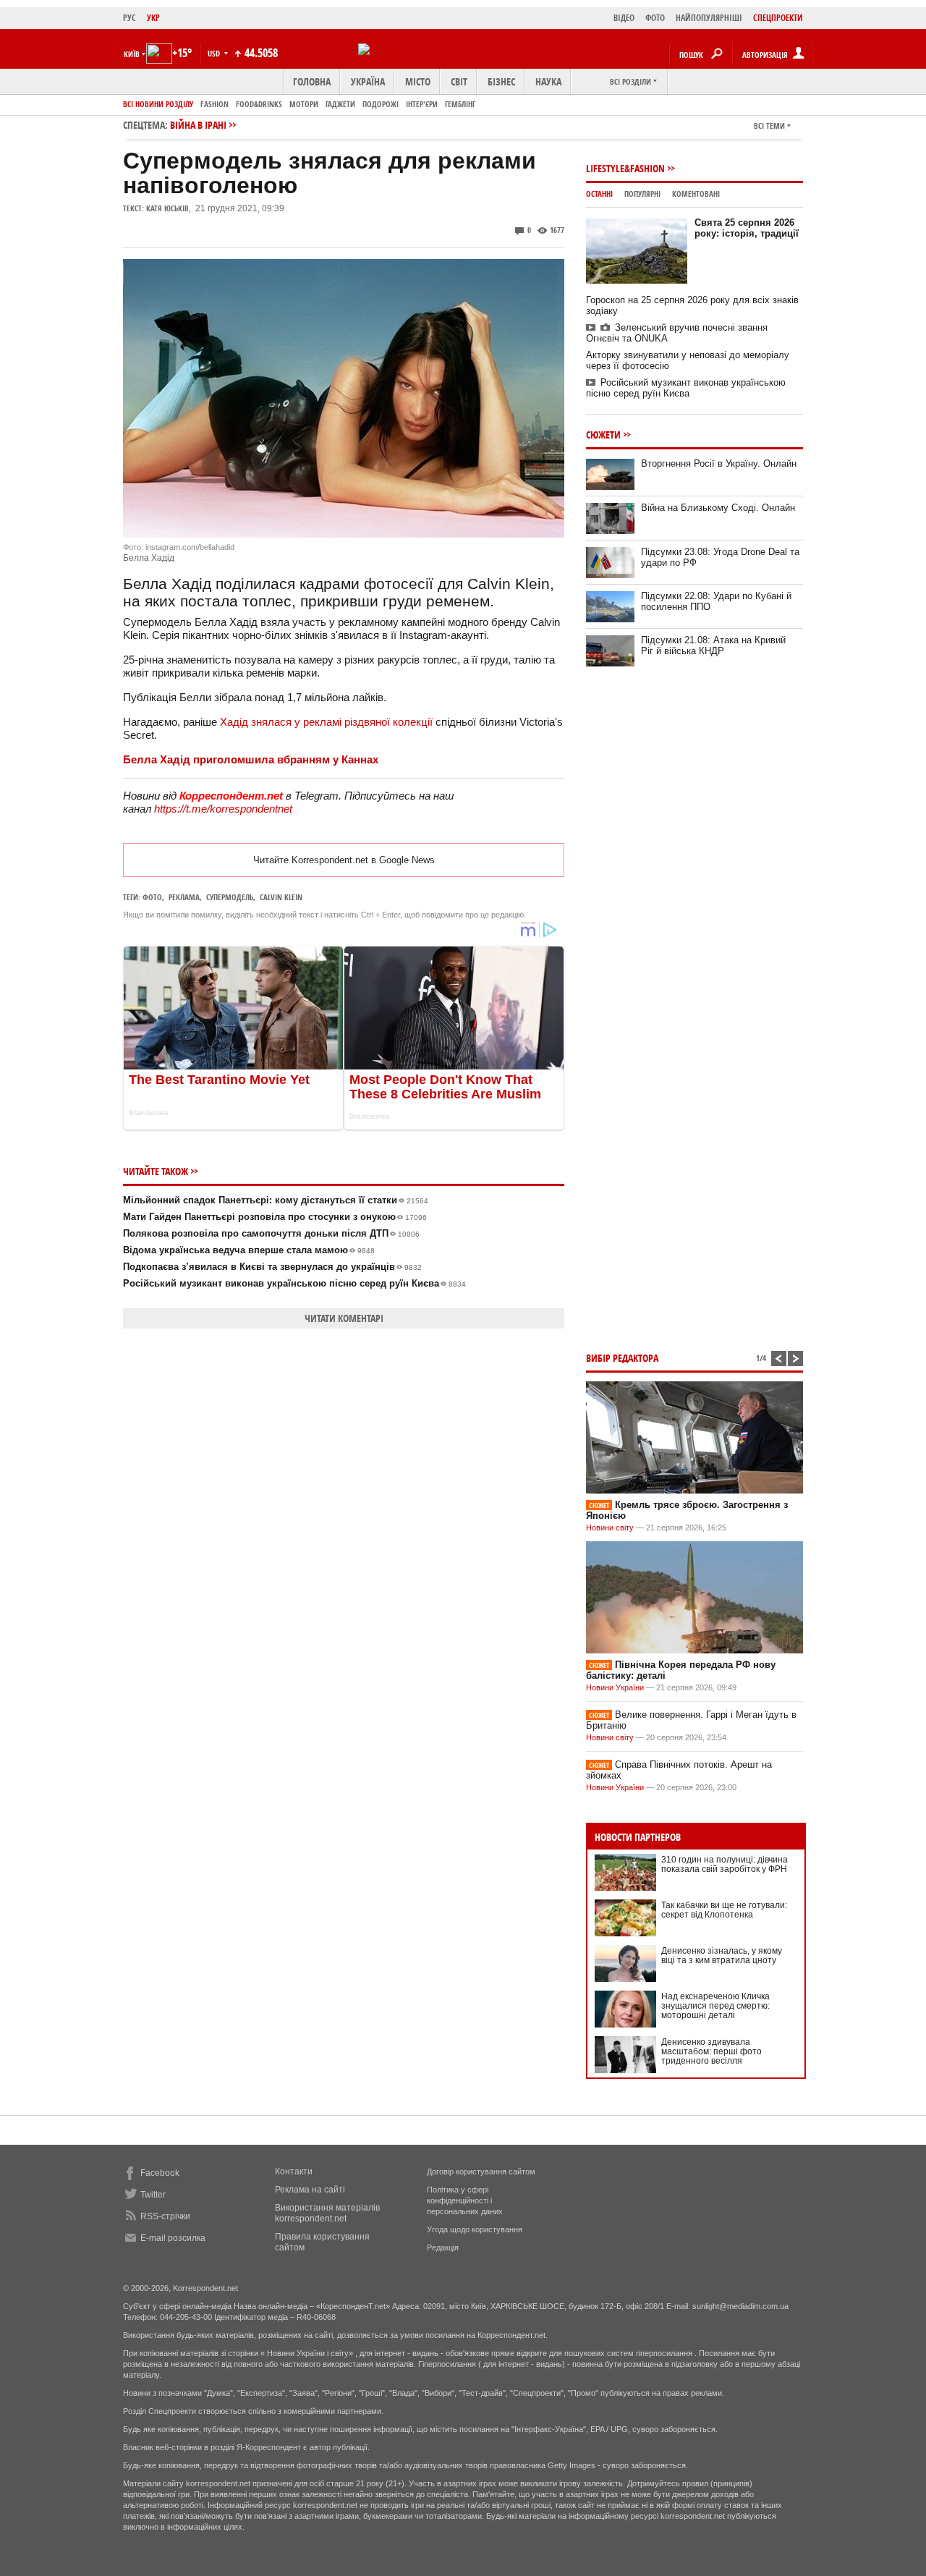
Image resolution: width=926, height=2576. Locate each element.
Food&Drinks (259, 104)
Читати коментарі (344, 1318)
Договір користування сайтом (481, 2172)
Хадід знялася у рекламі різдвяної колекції (326, 722)
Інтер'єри (422, 104)
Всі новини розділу (158, 104)
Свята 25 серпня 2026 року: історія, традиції (747, 228)
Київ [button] (132, 54)
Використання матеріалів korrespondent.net (327, 2213)
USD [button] (215, 53)
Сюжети (603, 435)
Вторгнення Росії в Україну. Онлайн (719, 463)
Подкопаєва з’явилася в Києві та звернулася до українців (272, 1267)
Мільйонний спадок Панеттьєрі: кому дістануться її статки (276, 1200)
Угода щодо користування (475, 2229)
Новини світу (610, 1528)
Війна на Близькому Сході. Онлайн (718, 508)
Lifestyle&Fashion (625, 168)
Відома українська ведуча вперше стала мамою (249, 1250)
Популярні (642, 194)
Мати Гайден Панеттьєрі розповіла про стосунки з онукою (275, 1217)
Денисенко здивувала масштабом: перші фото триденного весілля (712, 2051)
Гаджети (340, 104)
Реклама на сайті (310, 2190)
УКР (153, 18)
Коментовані (696, 194)
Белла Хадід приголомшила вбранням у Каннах (251, 759)
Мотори (304, 104)
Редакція (443, 2247)
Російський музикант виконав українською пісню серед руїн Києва (294, 1283)
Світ (459, 81)
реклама (184, 897)
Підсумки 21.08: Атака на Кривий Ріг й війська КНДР (713, 645)
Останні (599, 194)
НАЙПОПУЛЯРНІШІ (709, 18)
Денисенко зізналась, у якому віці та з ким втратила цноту (722, 1956)
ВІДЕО (624, 18)
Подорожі (381, 104)
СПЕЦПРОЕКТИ (778, 18)
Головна (312, 81)
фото (152, 897)
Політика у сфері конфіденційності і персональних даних (465, 2200)
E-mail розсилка (173, 2238)
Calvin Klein (281, 897)
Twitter (153, 2195)
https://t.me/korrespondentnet (223, 809)
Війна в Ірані (198, 125)
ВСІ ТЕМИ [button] (769, 126)
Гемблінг (460, 104)
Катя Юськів (167, 208)
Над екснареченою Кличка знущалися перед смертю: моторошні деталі (715, 2006)
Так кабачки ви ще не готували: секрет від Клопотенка (724, 1910)
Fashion (214, 104)
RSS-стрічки (165, 2216)
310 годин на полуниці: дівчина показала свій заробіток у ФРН (725, 1864)
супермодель (230, 897)
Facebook (160, 2173)
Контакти (294, 2172)
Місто (418, 81)
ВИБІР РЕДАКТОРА (622, 1358)
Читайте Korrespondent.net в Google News (344, 860)
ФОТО (655, 18)
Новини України (615, 1687)
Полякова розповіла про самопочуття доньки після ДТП (271, 1233)
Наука (548, 81)
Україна (368, 81)
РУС (129, 18)
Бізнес (501, 81)
